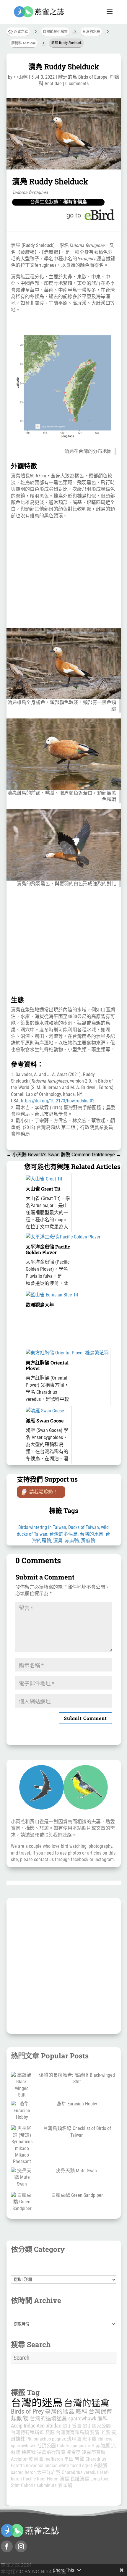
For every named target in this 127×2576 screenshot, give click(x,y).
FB (37, 1835)
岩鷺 (79, 2459)
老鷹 (105, 2432)
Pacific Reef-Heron (41, 2479)
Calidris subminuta (39, 2485)
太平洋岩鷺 (49, 2472)
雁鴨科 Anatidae (23, 43)
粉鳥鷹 (36, 2459)
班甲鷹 (74, 2439)
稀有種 (29, 2452)
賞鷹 (50, 2432)
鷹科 (82, 2412)
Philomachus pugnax (46, 2439)
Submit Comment (85, 1718)
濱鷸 (64, 2479)
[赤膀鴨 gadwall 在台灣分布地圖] (64, 438)
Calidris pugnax (72, 2446)
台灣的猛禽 (87, 2403)
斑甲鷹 (89, 2439)
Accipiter (19, 2459)
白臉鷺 (100, 2466)
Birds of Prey (27, 2411)
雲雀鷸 (65, 2485)
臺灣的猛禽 (60, 2412)
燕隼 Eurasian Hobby (77, 2104)
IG (46, 1835)
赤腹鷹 (103, 2446)
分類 (64, 2272)
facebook (80, 1859)
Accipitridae (49, 2426)
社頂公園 (46, 2446)
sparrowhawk (82, 2418)
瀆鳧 (58, 1541)
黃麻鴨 (88, 1541)
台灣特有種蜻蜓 (27, 2432)
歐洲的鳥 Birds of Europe (83, 77)
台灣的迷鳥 (37, 2403)
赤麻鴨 (72, 1541)
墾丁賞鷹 (72, 2426)
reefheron (54, 2459)
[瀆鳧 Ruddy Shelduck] (64, 168)
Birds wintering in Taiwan (42, 1527)
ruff (91, 2446)
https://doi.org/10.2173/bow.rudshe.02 (58, 1101)
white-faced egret (75, 2466)
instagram (104, 1859)
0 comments (77, 84)
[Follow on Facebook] (7, 2546)
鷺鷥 (95, 2432)
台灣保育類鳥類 (72, 2432)
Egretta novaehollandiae (34, 2466)
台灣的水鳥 (91, 32)
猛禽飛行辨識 (51, 2452)
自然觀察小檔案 (55, 32)
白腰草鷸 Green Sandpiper (77, 2195)
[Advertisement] (64, 574)
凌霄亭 (74, 2452)
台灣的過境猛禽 (48, 2418)
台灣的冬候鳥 (63, 1534)
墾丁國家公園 (97, 2426)
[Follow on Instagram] (21, 2546)
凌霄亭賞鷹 (94, 2452)
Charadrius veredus (80, 2472)
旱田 (69, 2459)
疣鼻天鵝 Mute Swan (77, 2171)
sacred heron (23, 2472)
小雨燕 (21, 77)
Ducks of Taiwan (84, 1527)
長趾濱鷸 (80, 2479)
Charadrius (96, 2459)
